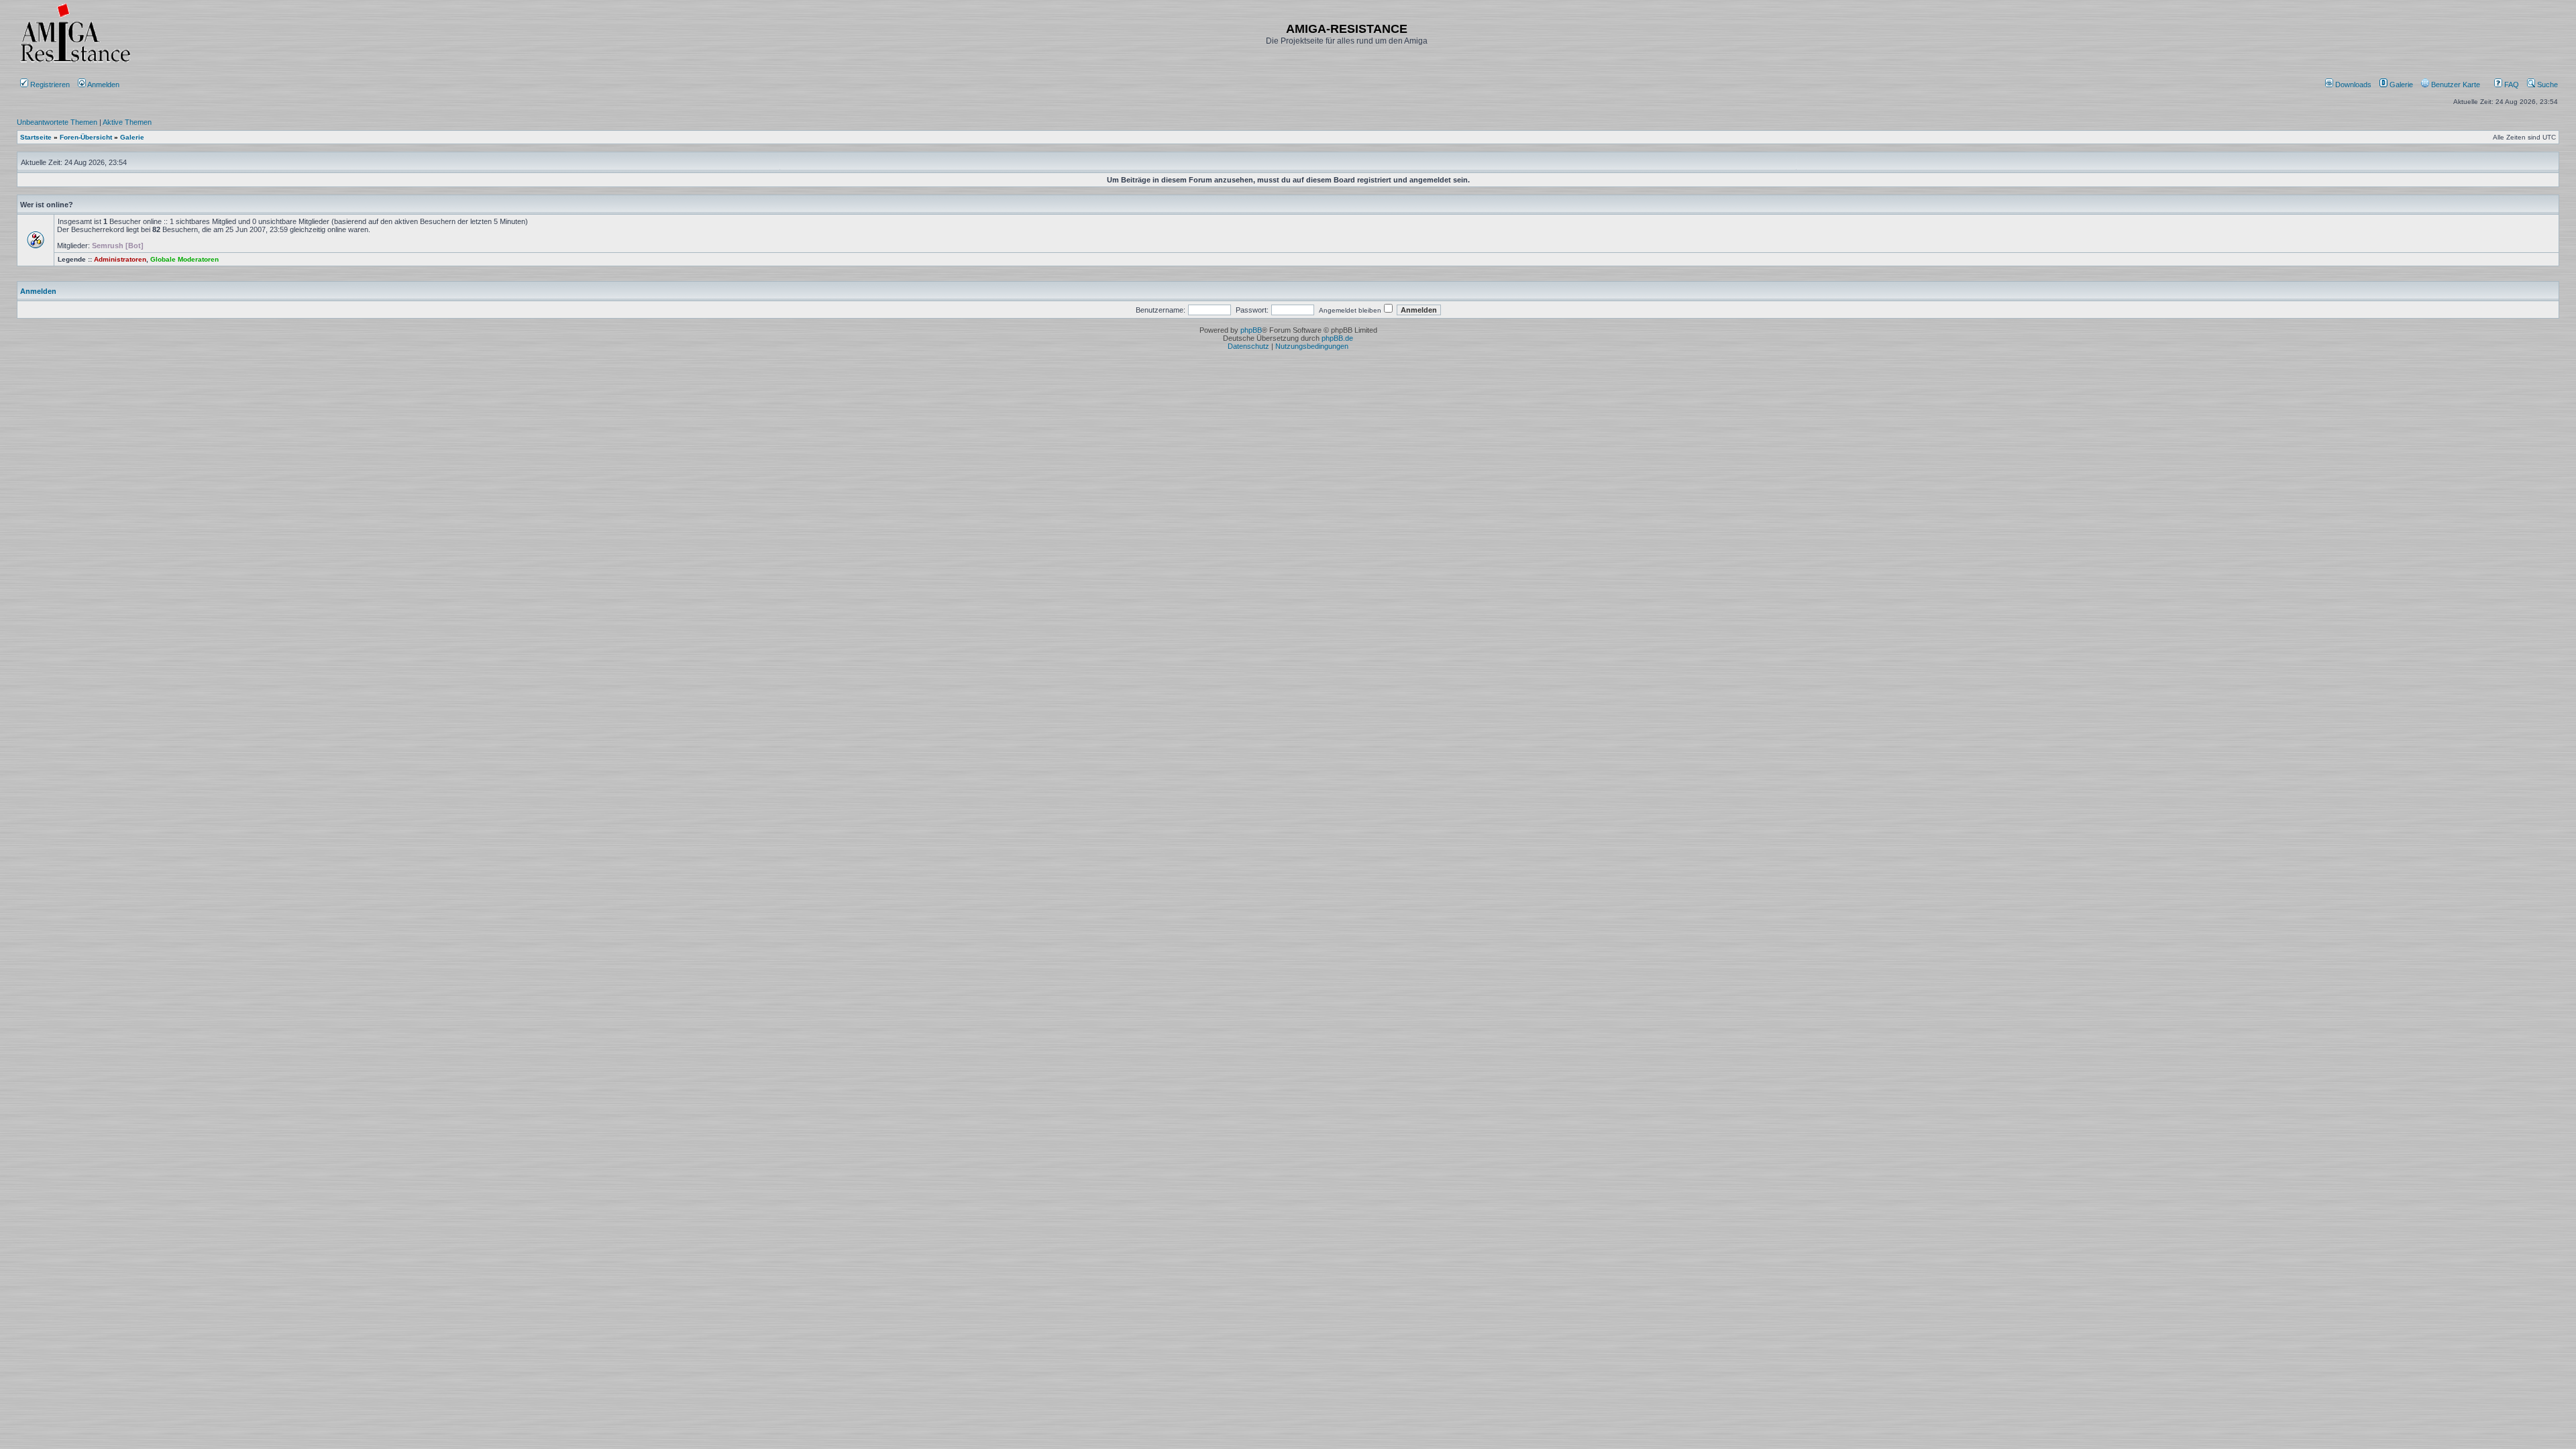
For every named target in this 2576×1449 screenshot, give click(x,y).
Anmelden (104, 85)
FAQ (2511, 85)
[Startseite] (75, 62)
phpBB (1251, 330)
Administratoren (120, 259)
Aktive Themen (127, 122)
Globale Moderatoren (184, 259)
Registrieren (49, 85)
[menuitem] (2349, 85)
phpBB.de (1337, 338)
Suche (2546, 85)
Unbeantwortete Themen (57, 122)
